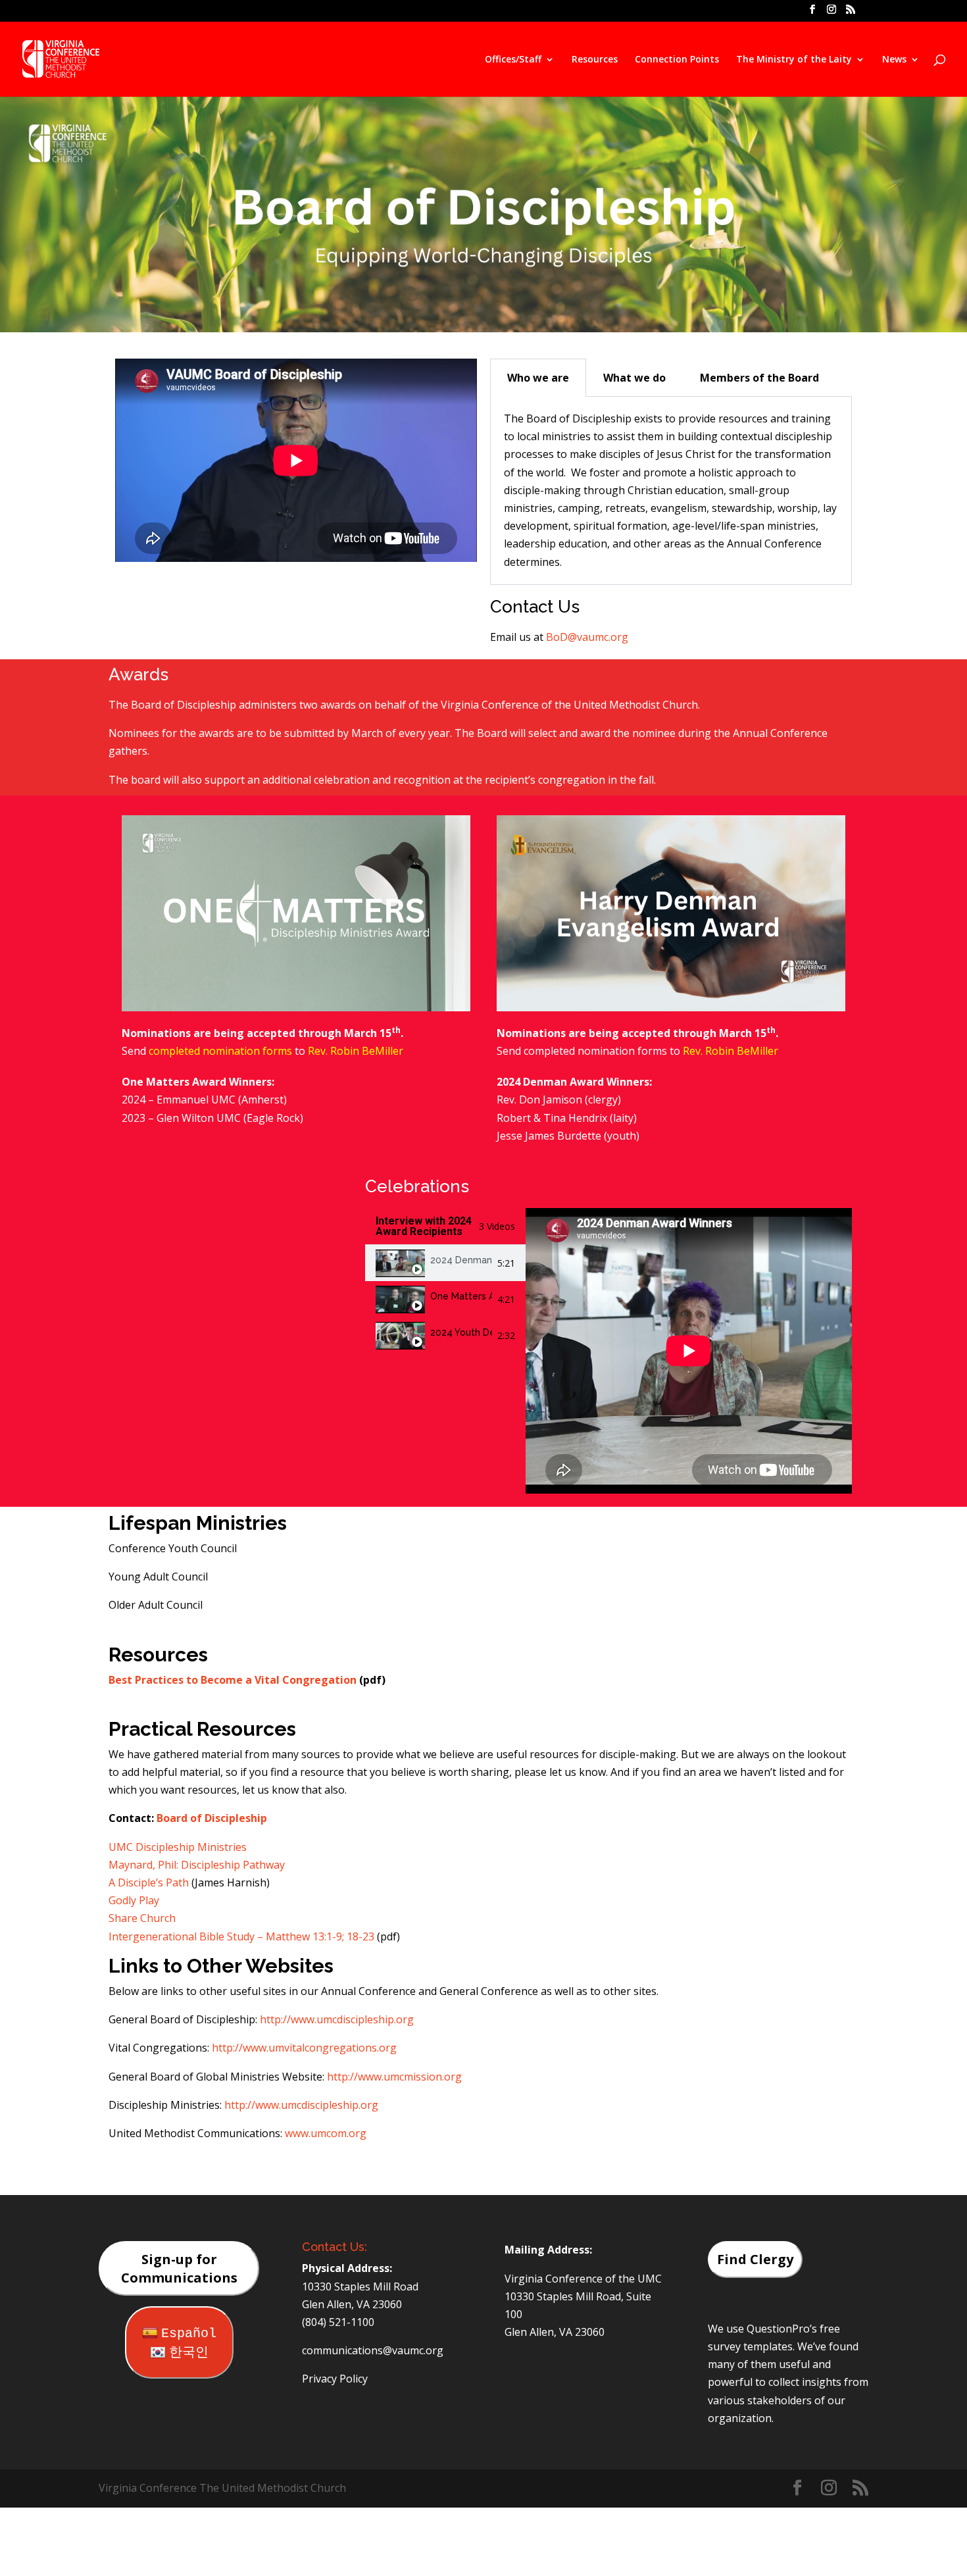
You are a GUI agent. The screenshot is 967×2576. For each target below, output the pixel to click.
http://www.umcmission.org (394, 2077)
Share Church (142, 1918)
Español (189, 2334)
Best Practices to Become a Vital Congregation (233, 1680)
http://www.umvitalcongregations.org (304, 2048)
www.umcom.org (326, 2133)
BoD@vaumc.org (587, 637)
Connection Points (677, 60)
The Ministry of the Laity (794, 60)
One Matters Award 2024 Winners (461, 1296)
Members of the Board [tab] (759, 378)
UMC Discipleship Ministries (178, 1847)
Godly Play (134, 1900)
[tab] (445, 1263)
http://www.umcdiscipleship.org (337, 2019)
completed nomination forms (220, 1051)
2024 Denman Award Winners (461, 1260)
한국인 (189, 2353)
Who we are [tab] (538, 378)
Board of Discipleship (212, 1818)
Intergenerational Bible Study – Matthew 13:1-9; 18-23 (241, 1936)
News (894, 60)
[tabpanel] (671, 491)
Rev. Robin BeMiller (356, 1051)
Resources (595, 60)
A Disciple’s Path (150, 1882)
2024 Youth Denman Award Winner (461, 1332)
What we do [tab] (634, 378)
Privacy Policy (335, 2379)
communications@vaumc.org (373, 2350)
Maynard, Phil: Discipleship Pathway (197, 1865)
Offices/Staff (513, 60)
